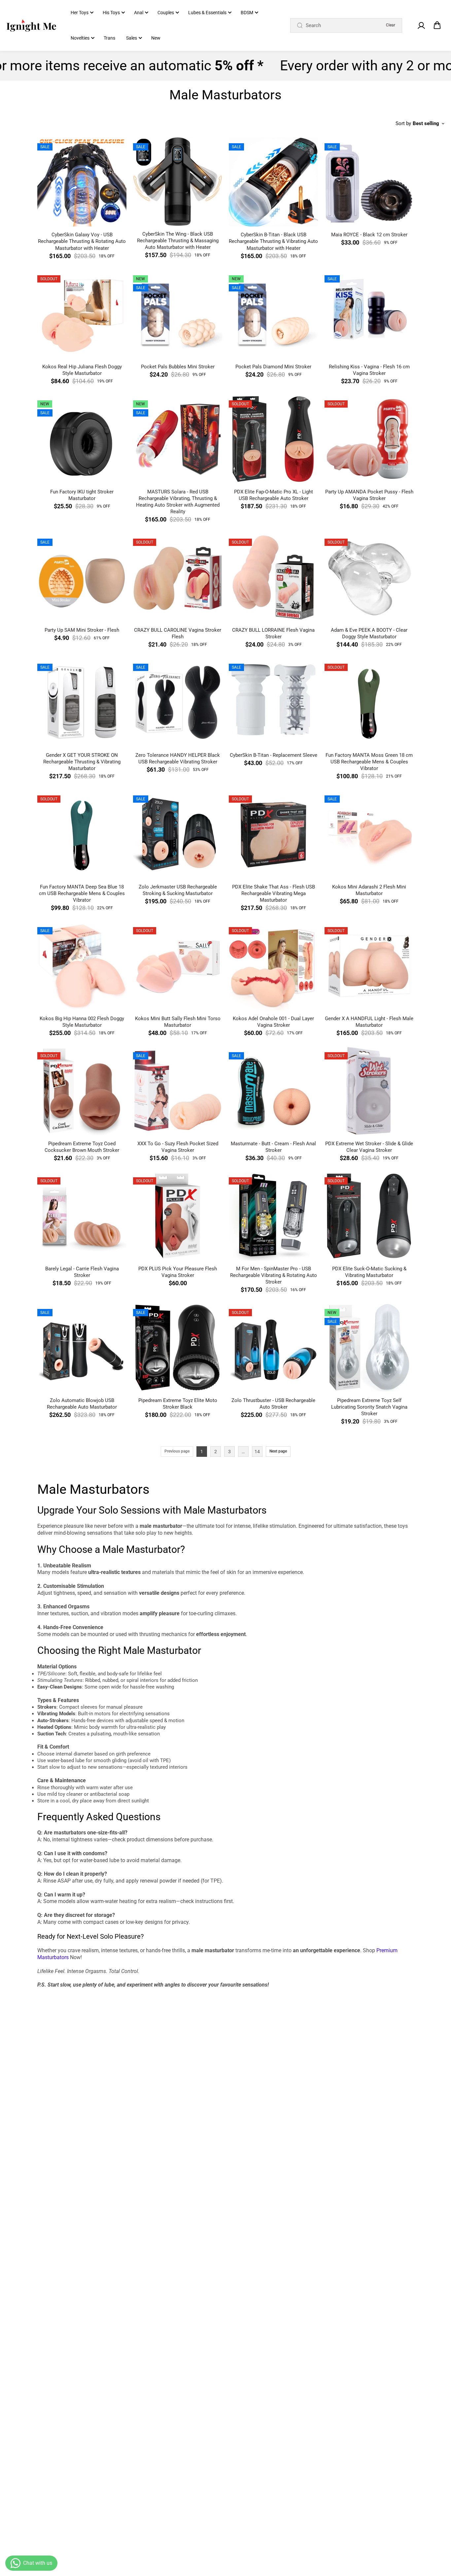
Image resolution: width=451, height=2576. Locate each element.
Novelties (80, 38)
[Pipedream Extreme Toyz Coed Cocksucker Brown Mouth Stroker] (82, 1091)
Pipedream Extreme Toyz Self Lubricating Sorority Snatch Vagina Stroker (369, 1407)
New (156, 38)
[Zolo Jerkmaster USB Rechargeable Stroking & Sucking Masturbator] (178, 834)
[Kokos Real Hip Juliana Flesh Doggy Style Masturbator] (82, 314)
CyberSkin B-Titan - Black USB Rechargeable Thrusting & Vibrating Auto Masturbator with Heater (273, 241)
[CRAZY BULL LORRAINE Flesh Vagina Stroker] (273, 577)
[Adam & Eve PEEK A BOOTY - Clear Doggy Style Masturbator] (369, 577)
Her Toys (80, 13)
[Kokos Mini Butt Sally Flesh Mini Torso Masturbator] (178, 966)
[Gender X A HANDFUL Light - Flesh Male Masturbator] (369, 966)
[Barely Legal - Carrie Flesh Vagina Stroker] (82, 1216)
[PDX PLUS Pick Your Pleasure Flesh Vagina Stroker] (178, 1216)
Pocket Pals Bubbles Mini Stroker (178, 367)
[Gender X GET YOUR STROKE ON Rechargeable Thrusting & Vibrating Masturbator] (82, 702)
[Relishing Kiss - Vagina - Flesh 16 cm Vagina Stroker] (369, 314)
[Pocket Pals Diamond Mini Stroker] (273, 314)
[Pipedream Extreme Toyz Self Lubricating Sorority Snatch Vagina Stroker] (369, 1348)
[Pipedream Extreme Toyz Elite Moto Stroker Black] (178, 1348)
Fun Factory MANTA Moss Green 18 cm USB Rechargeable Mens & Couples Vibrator (369, 762)
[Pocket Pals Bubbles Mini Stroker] (178, 314)
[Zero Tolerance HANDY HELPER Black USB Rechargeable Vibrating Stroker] (178, 702)
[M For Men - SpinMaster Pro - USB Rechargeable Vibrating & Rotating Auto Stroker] (273, 1216)
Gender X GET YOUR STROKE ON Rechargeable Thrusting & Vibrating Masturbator (82, 762)
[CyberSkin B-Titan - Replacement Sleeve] (273, 702)
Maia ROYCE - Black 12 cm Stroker (369, 235)
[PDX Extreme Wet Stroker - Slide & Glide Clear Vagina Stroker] (369, 1091)
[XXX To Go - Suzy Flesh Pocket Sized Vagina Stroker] (178, 1091)
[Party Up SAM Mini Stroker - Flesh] (82, 577)
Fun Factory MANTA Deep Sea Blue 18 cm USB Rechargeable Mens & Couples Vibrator (82, 893)
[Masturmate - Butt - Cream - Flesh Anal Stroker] (273, 1091)
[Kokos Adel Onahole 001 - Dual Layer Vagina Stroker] (273, 966)
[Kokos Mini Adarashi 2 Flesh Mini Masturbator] (369, 834)
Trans (109, 38)
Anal (139, 13)
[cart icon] (437, 25)
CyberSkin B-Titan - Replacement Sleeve (274, 755)
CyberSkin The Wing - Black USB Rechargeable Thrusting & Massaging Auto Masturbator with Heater (178, 241)
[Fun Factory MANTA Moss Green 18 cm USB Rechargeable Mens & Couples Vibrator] (369, 702)
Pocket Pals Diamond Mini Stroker (273, 367)
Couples (166, 13)
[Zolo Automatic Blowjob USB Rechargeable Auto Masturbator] (82, 1348)
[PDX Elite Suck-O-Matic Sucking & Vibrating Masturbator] (369, 1216)
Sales (132, 38)
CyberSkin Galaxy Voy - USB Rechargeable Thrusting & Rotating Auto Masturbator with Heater (82, 241)
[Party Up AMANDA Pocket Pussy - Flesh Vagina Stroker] (369, 439)
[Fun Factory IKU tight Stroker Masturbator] (82, 439)
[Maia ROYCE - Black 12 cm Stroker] (369, 182)
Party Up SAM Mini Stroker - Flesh (82, 630)
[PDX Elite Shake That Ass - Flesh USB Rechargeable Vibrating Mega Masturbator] (273, 834)
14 (257, 1452)
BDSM (247, 13)
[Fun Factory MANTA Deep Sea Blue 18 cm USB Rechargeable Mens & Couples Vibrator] (82, 834)
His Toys (111, 13)
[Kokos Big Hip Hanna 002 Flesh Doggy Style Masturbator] (82, 966)
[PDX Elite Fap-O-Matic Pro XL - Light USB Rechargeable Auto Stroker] (273, 439)
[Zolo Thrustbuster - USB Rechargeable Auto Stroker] (273, 1348)
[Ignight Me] (31, 25)
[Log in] (421, 25)
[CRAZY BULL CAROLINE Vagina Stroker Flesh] (178, 577)
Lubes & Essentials (207, 13)
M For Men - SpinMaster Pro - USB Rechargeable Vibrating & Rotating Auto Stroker (274, 1275)
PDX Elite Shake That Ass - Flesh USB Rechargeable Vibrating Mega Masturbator (274, 893)
